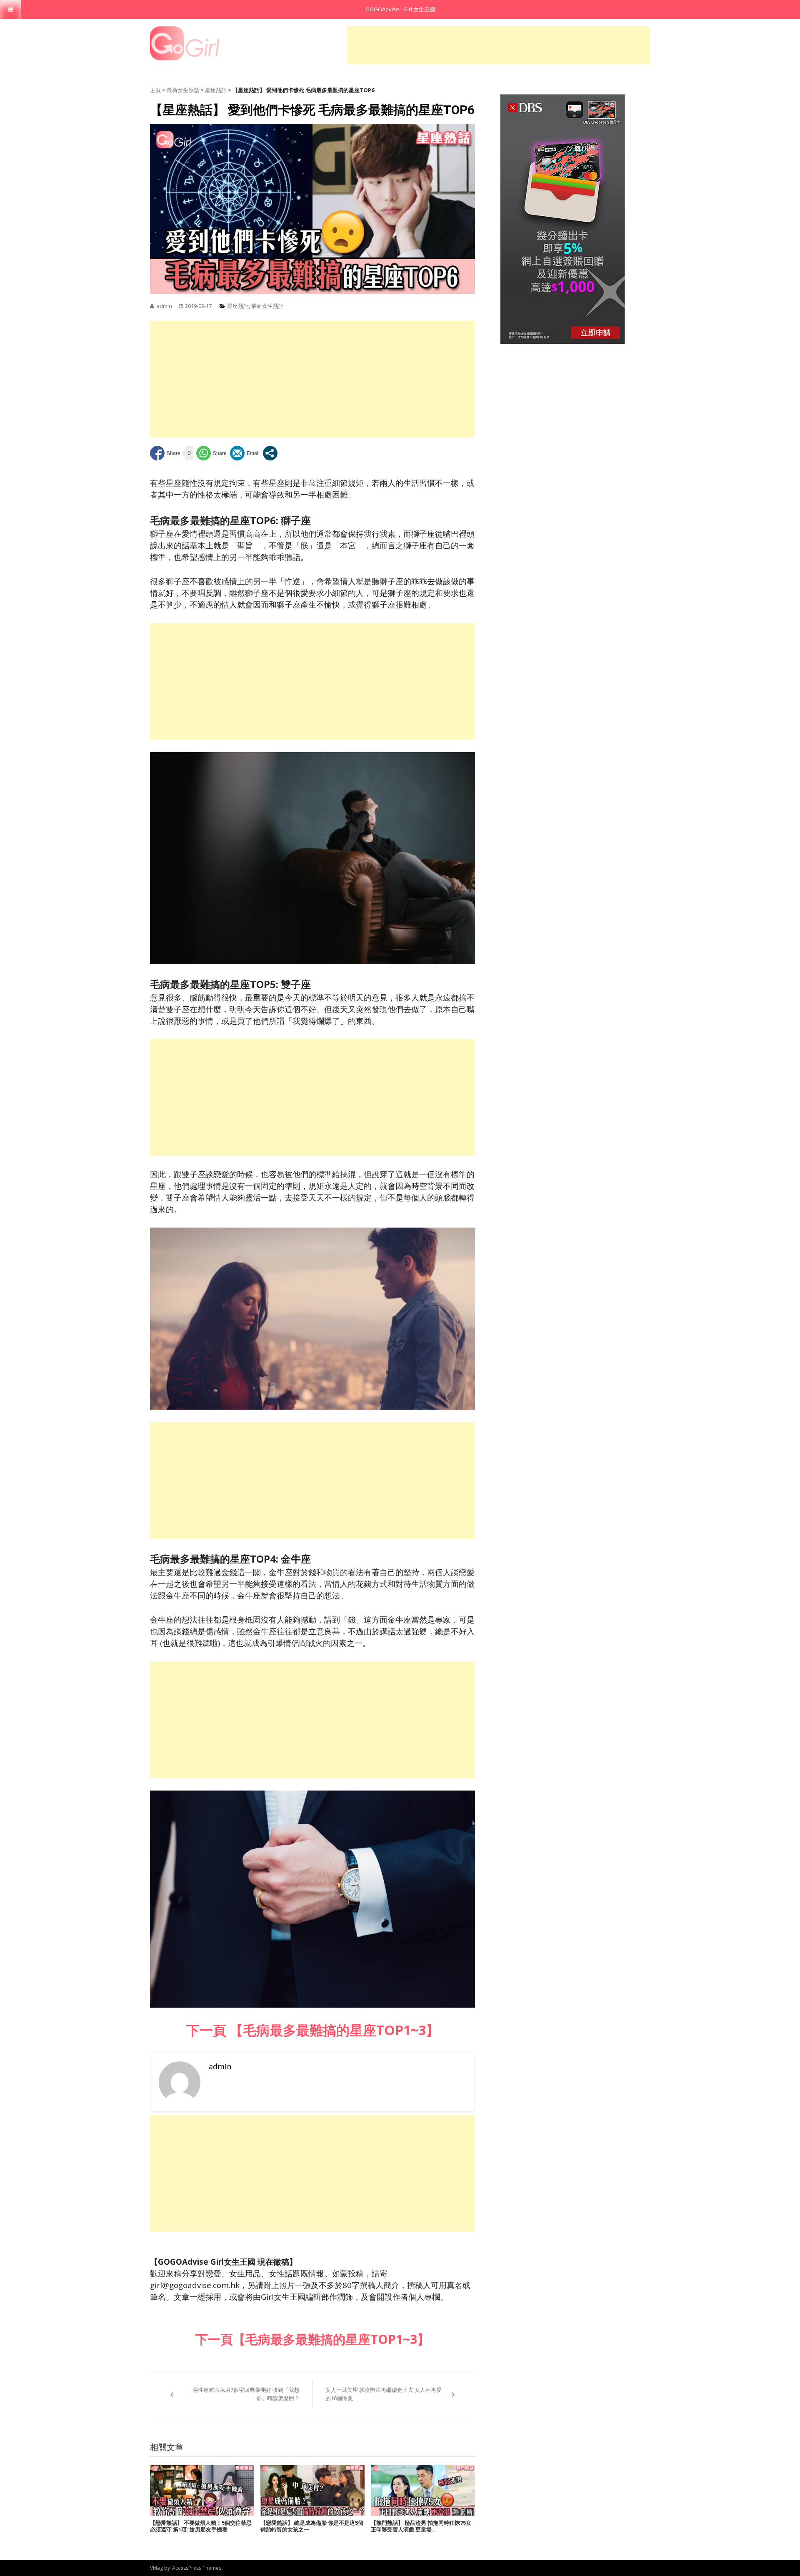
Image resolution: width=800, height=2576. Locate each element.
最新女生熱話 (183, 90)
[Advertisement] (498, 45)
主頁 (155, 90)
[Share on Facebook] (165, 453)
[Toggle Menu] (11, 9)
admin (164, 306)
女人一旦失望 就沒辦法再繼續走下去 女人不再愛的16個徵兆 (384, 2394)
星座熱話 (216, 90)
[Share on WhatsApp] (211, 453)
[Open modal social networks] (270, 453)
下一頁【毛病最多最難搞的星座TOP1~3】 (312, 2339)
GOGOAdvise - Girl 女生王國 (400, 9)
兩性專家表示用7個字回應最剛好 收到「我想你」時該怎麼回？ (246, 2394)
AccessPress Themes (197, 2568)
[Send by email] (245, 453)
